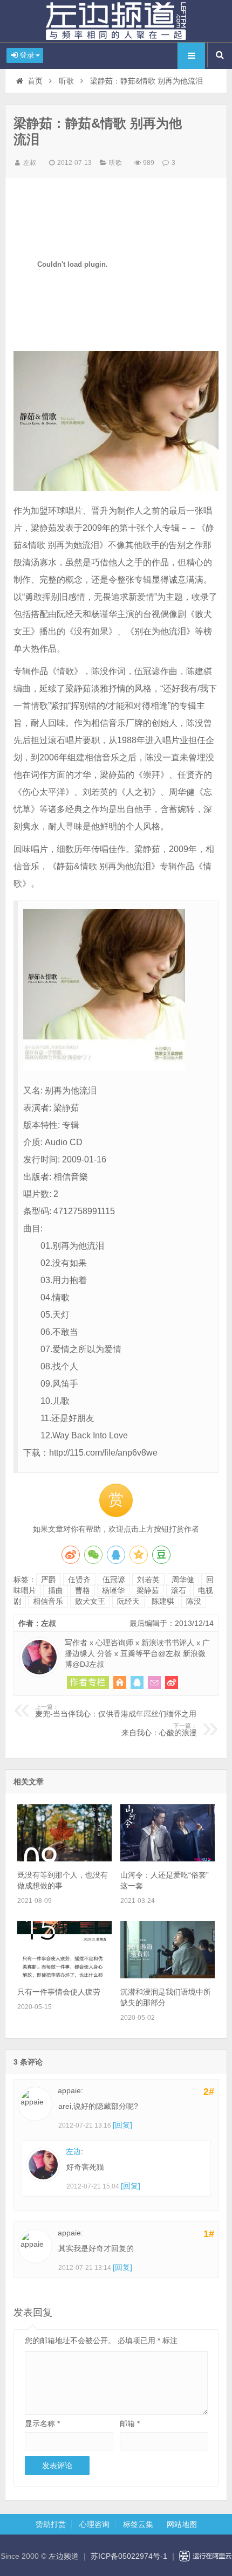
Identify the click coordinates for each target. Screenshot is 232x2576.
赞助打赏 (51, 2524)
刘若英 (148, 1580)
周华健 (183, 1580)
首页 (35, 81)
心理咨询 (94, 2524)
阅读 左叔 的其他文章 (88, 1682)
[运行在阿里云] (206, 2556)
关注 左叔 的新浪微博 (172, 1682)
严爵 (49, 1580)
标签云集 (138, 2524)
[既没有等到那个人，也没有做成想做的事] (64, 1859)
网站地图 (182, 2524)
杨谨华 (113, 1590)
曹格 (83, 1590)
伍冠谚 (114, 1580)
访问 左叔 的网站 (120, 1682)
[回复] (122, 2125)
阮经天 (128, 1601)
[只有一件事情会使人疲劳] (64, 1976)
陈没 (194, 1601)
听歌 (66, 81)
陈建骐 (163, 1601)
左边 (73, 2151)
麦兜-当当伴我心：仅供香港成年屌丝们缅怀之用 (116, 1711)
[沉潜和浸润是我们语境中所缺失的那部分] (168, 1976)
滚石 (179, 1590)
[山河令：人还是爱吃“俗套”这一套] (168, 1859)
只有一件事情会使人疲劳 (59, 1992)
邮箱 (130, 2423)
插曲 (56, 1590)
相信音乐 (48, 1601)
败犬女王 (90, 1601)
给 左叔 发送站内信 (154, 1682)
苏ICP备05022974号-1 (129, 2556)
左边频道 (116, 21)
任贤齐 (79, 1580)
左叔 (30, 163)
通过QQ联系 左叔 (137, 1682)
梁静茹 (148, 1590)
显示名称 (42, 2423)
